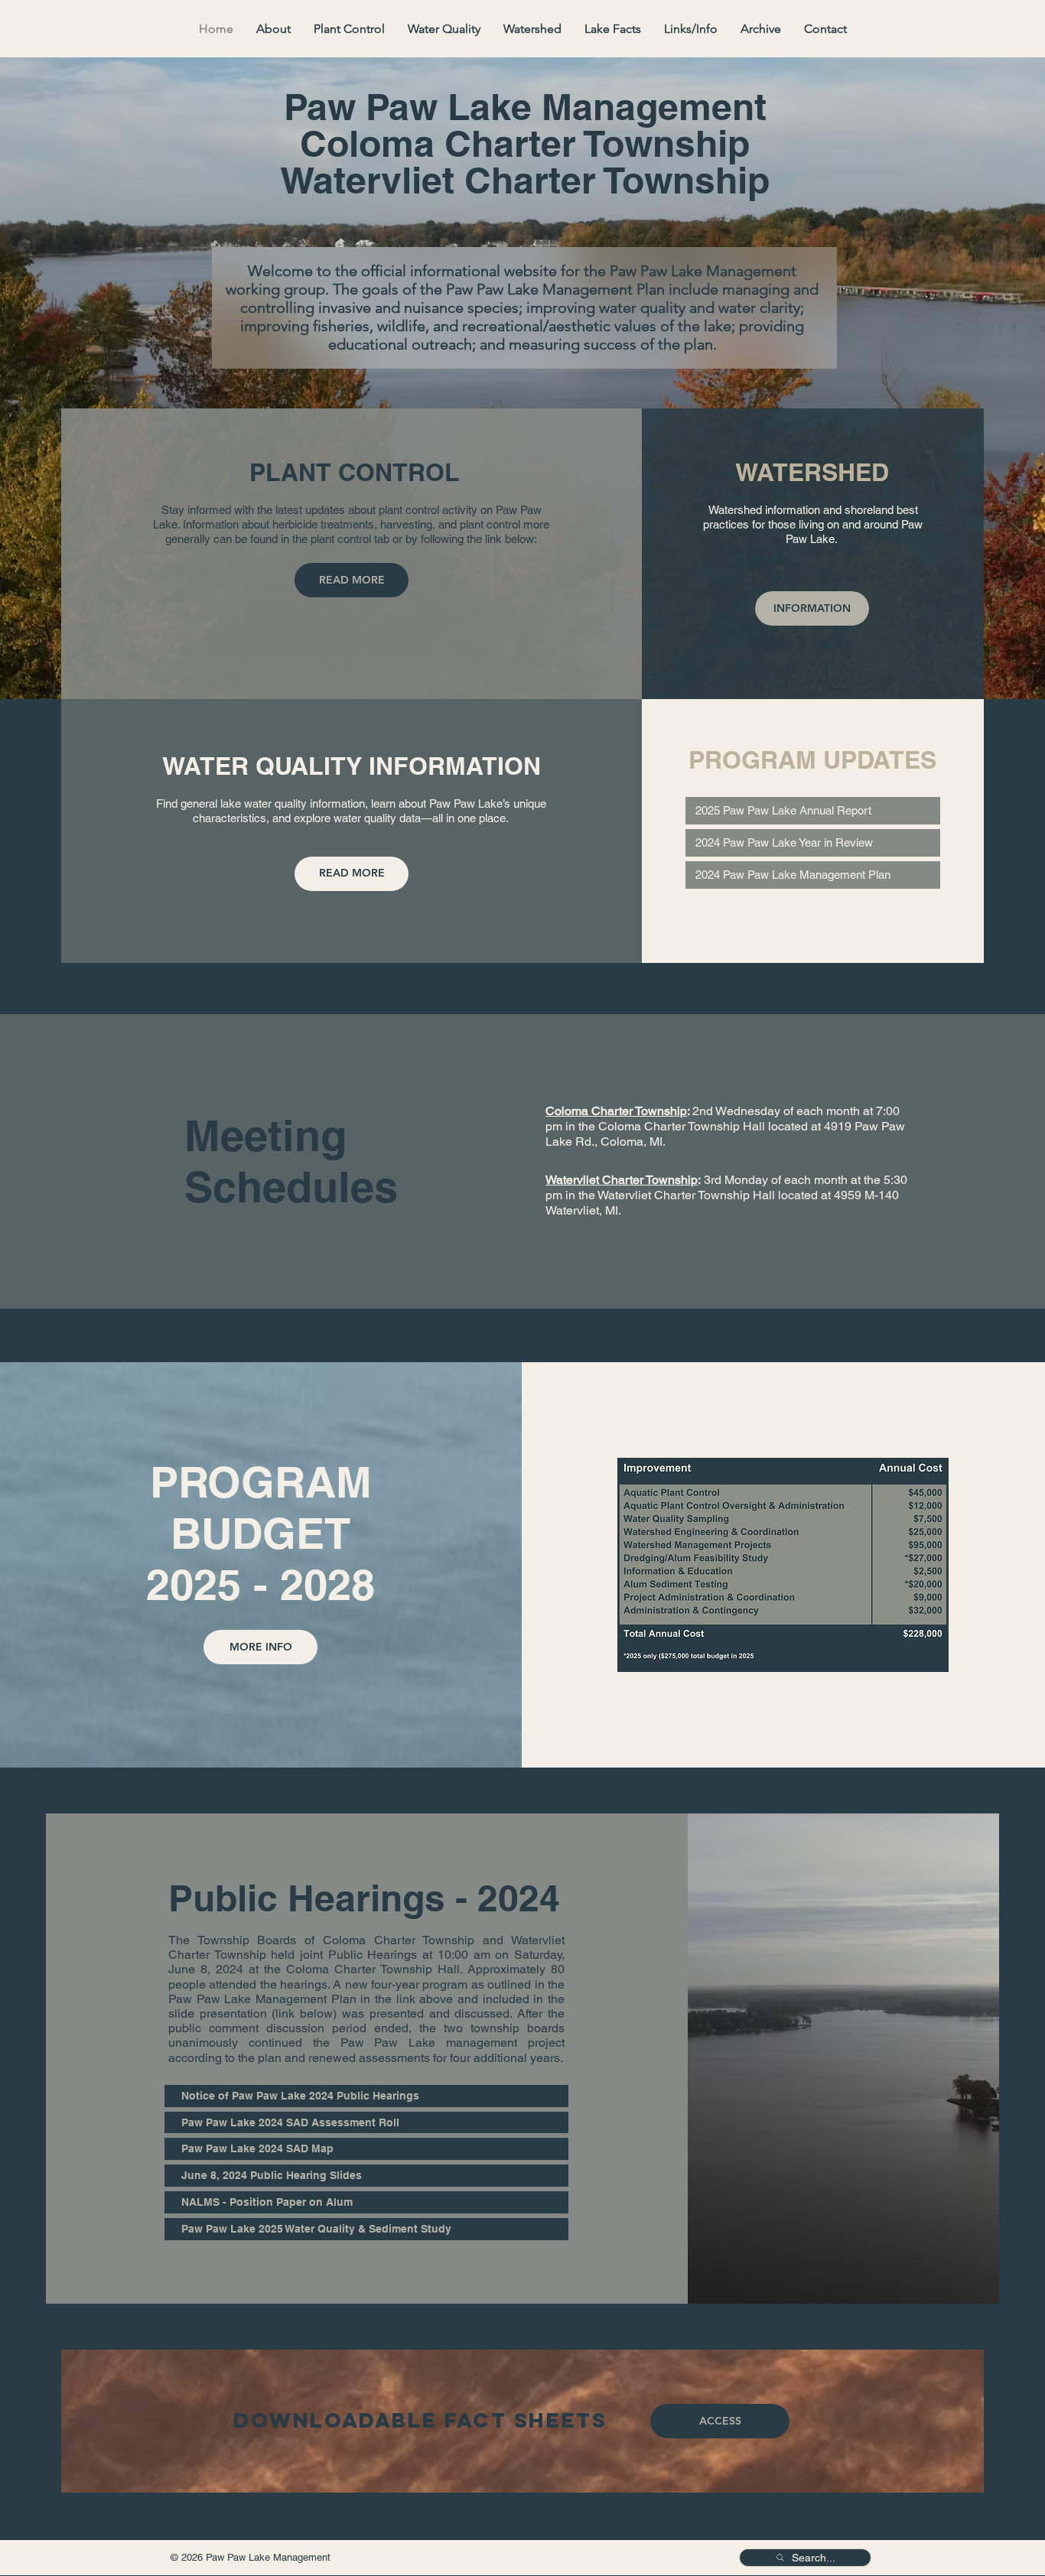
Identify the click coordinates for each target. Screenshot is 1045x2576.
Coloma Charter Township (616, 1111)
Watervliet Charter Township (622, 1180)
